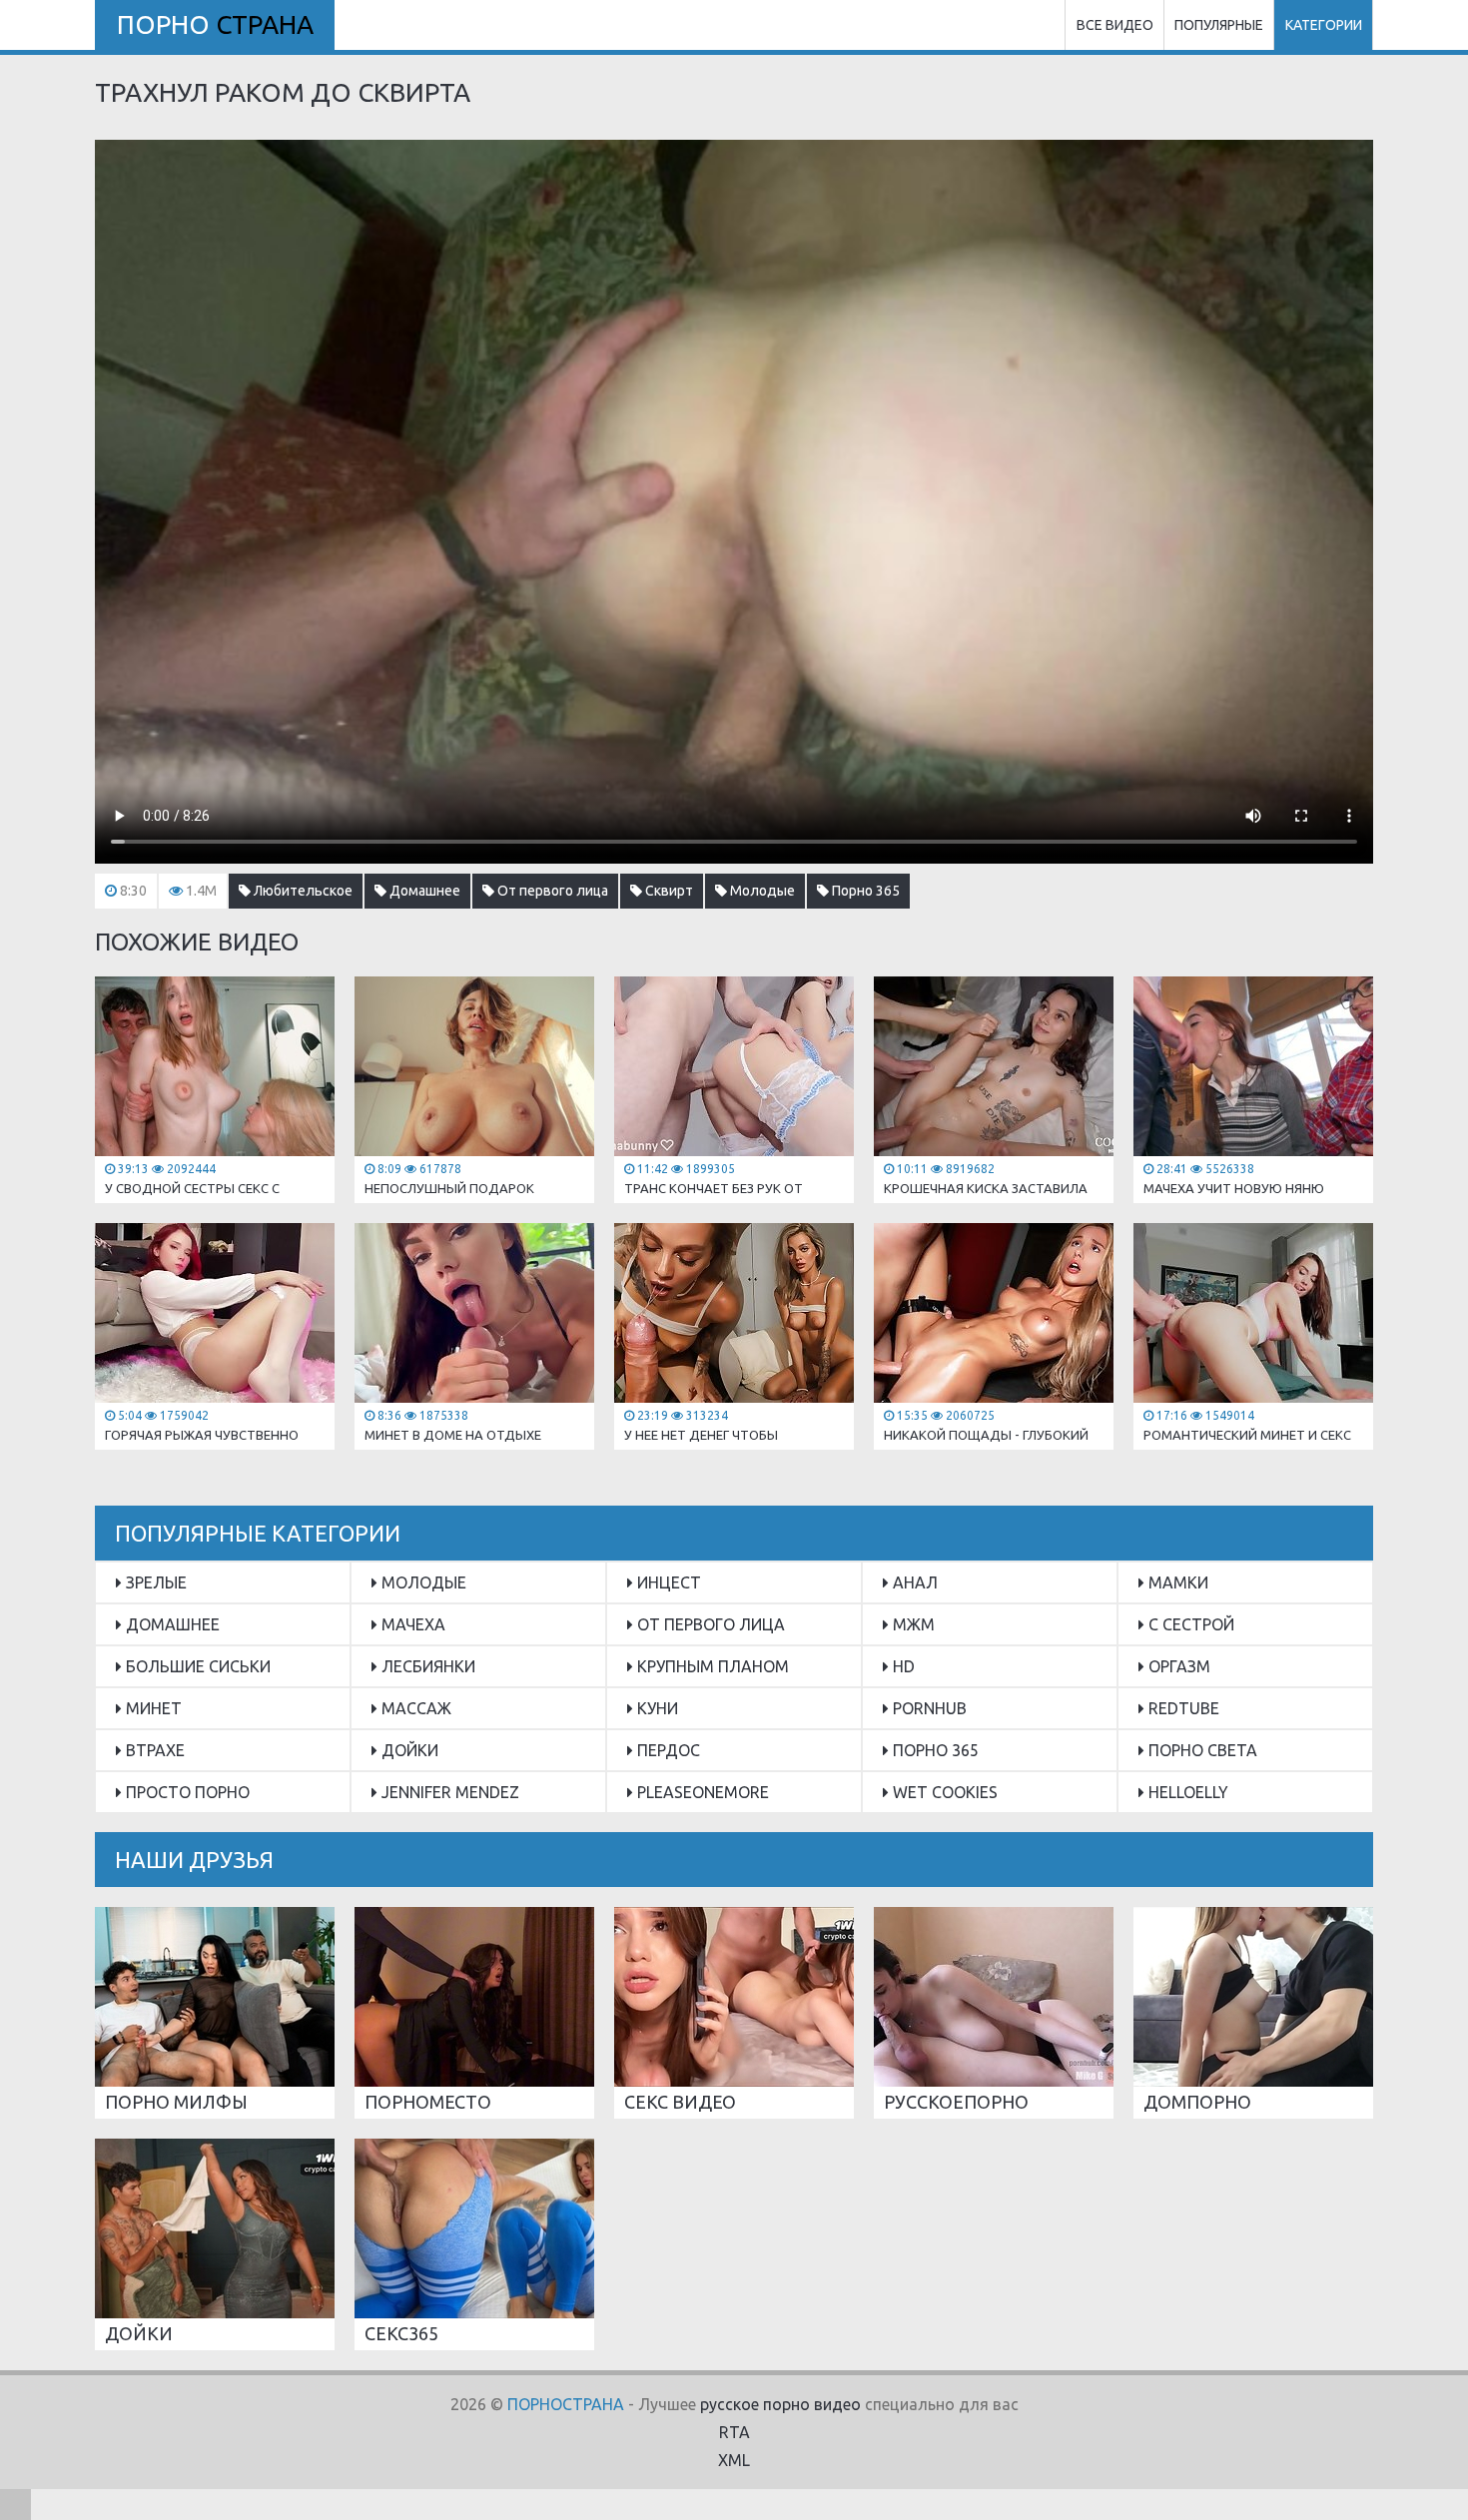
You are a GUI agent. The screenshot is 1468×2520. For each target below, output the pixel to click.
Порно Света (1201, 1750)
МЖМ (912, 1624)
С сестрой (1189, 1624)
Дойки (408, 1750)
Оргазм (1177, 1666)
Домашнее (423, 891)
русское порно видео (780, 2404)
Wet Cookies (943, 1792)
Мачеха (411, 1624)
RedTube (1182, 1708)
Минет (152, 1708)
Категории (1324, 25)
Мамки (1176, 1582)
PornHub (928, 1708)
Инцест (667, 1582)
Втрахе (153, 1750)
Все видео (1115, 25)
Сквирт (668, 891)
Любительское (302, 891)
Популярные (1219, 25)
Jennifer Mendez (448, 1792)
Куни (656, 1708)
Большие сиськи (196, 1666)
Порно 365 (864, 891)
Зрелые (154, 1582)
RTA (734, 2432)
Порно (215, 24)
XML (734, 2460)
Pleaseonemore (701, 1792)
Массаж (414, 1708)
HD (902, 1666)
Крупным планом (711, 1666)
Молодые (761, 891)
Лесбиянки (426, 1666)
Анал (913, 1582)
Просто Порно (186, 1792)
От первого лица (551, 891)
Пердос (667, 1750)
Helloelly (1186, 1792)
